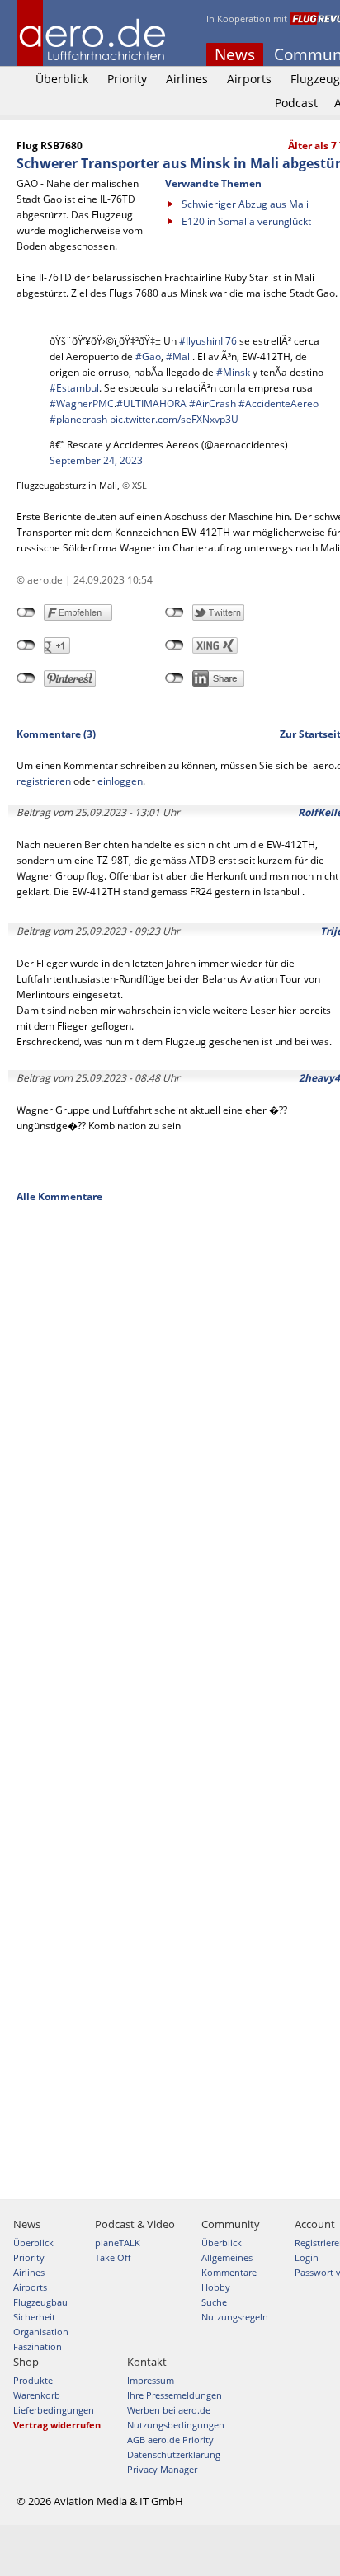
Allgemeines (227, 2257)
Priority (127, 79)
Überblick (62, 79)
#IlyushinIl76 (208, 341)
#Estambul (74, 388)
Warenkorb (37, 2395)
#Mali (179, 357)
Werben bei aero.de (169, 2410)
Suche (214, 2302)
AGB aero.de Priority (170, 2440)
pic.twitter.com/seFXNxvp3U (174, 419)
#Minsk (233, 372)
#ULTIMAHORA (151, 404)
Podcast (296, 103)
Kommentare (229, 2272)
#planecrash (78, 419)
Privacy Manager (162, 2469)
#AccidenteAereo (279, 404)
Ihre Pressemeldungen (175, 2395)
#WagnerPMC (82, 404)
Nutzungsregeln (235, 2317)
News (235, 54)
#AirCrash (212, 404)
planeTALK (118, 2243)
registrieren (44, 781)
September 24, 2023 (96, 460)
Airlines (187, 79)
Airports (249, 79)
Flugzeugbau (40, 2302)
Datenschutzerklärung (174, 2454)
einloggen (120, 781)
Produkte (33, 2380)
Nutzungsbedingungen (176, 2425)
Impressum (151, 2380)
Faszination (38, 2346)
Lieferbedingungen (54, 2410)
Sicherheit (34, 2317)
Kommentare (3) (56, 734)
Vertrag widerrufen (57, 2425)
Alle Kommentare (59, 1197)
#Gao (148, 357)
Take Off (113, 2257)
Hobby (216, 2287)
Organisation (41, 2332)
